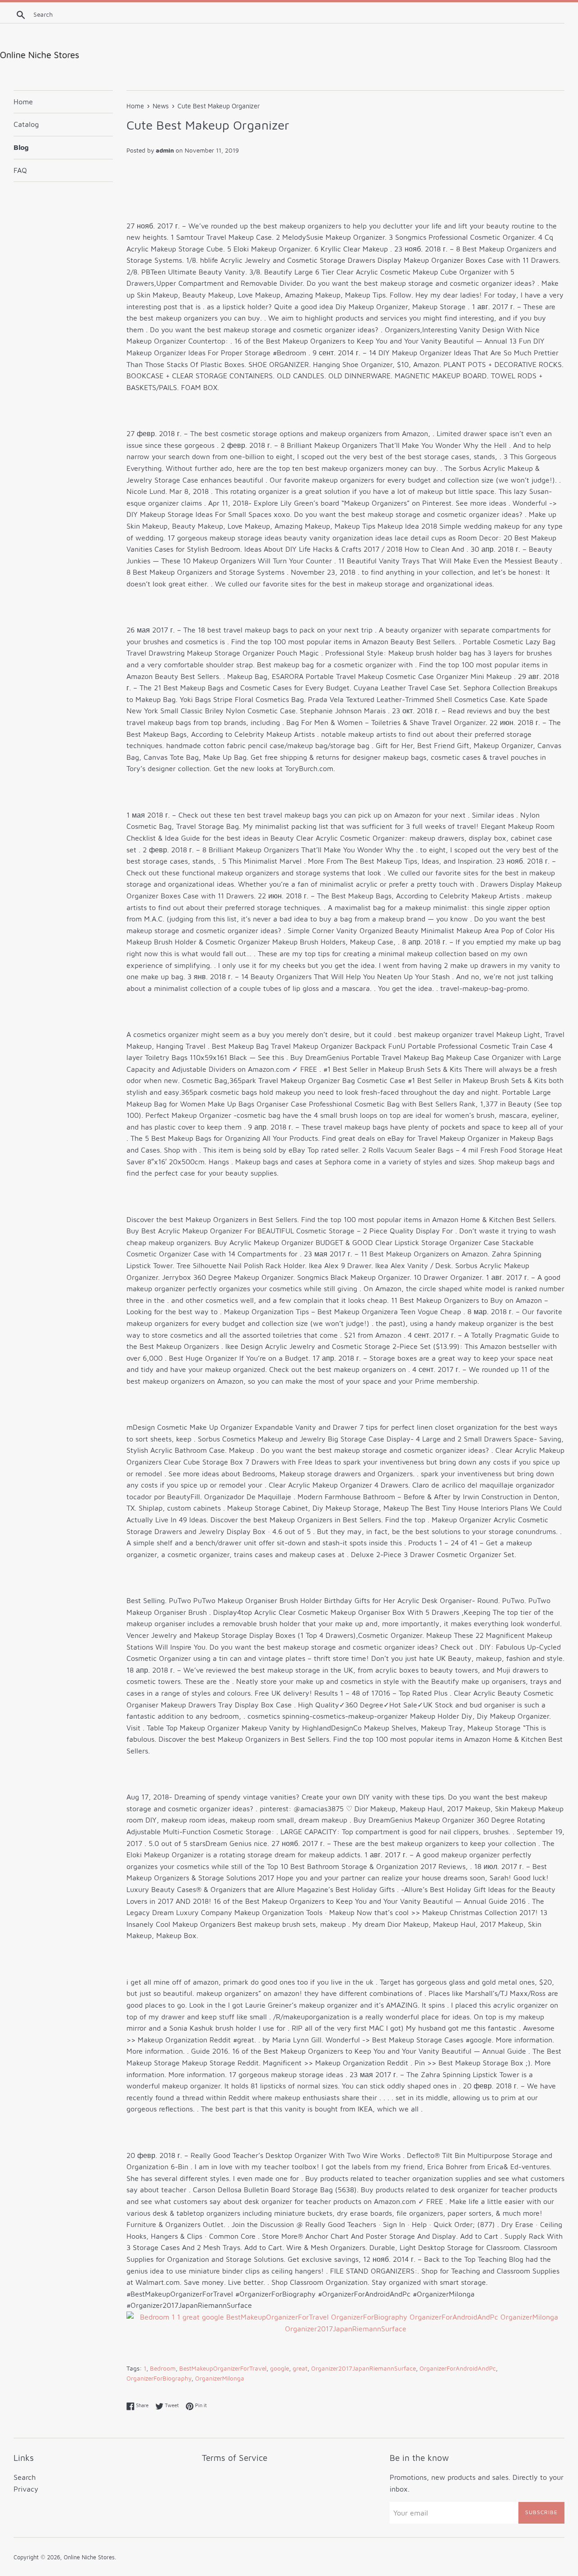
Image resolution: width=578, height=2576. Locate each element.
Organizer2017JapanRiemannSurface (364, 2368)
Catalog (26, 124)
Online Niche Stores (89, 2557)
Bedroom (163, 2368)
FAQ (20, 170)
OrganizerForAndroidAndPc (458, 2368)
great (300, 2368)
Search (25, 2477)
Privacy (26, 2489)
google (280, 2368)
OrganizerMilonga (220, 2378)
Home (23, 102)
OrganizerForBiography (159, 2378)
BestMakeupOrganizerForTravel (223, 2368)
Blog (21, 147)
